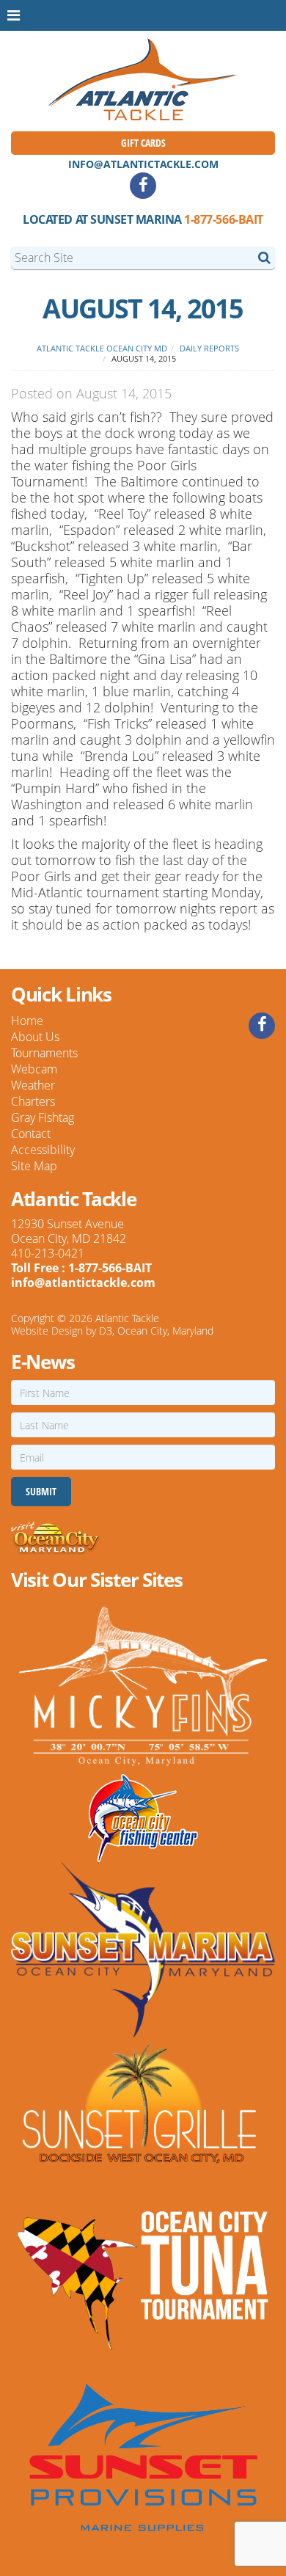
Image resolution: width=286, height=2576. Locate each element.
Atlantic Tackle (127, 1318)
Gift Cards (143, 143)
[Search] (264, 257)
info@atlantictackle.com (143, 164)
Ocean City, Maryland (165, 1331)
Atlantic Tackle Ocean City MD (102, 348)
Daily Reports (209, 348)
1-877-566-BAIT (223, 219)
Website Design (47, 1331)
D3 (106, 1331)
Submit (41, 1491)
